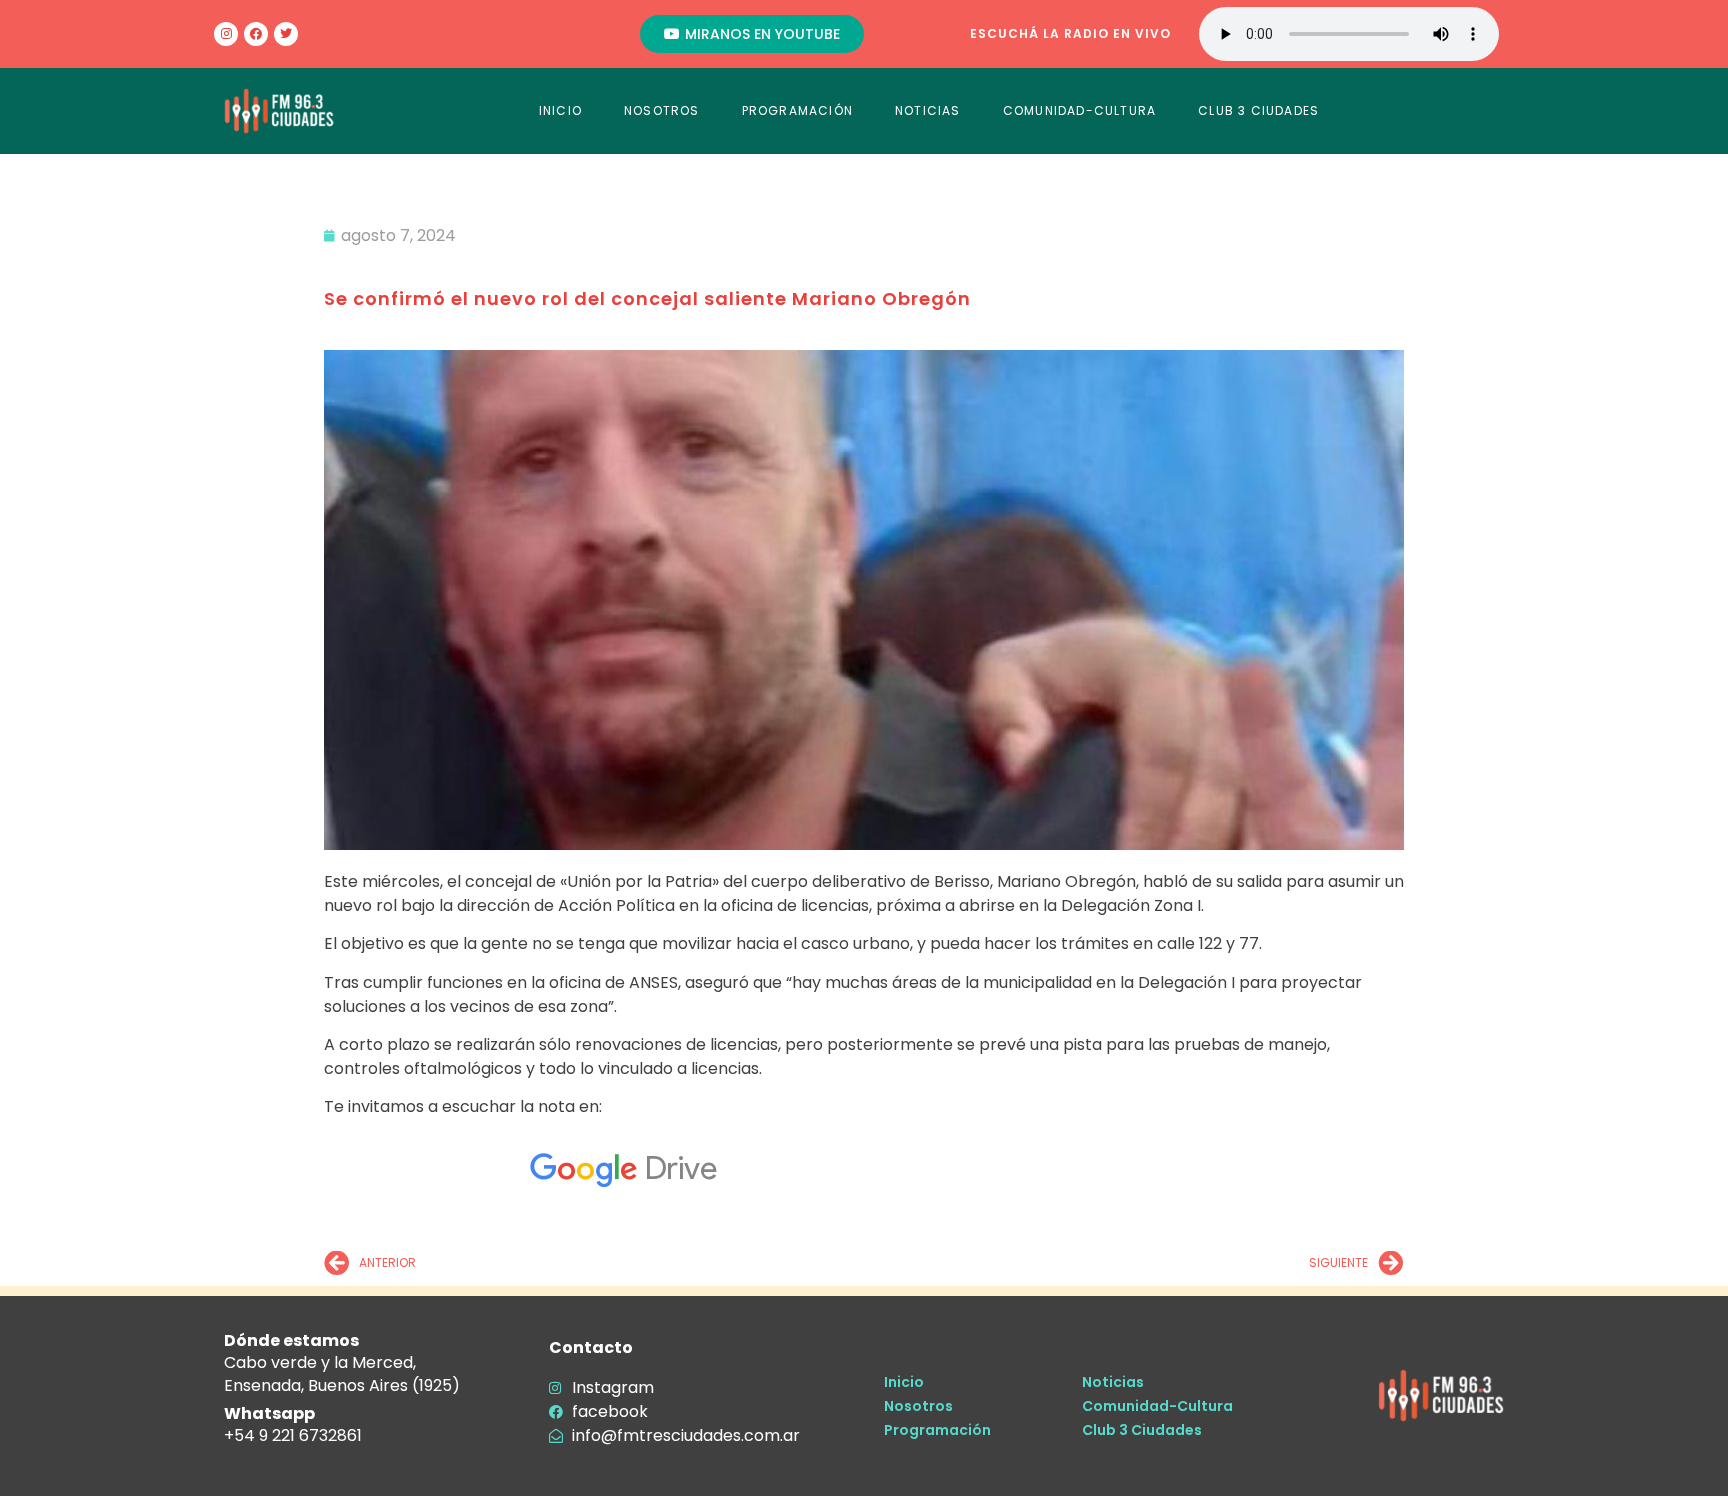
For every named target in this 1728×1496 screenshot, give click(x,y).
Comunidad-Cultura (1157, 1406)
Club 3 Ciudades (1142, 1430)
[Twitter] (286, 34)
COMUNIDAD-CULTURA (1079, 110)
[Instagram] (226, 34)
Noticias (1113, 1382)
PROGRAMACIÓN (797, 110)
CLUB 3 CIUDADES (1258, 110)
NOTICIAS (928, 110)
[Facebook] (256, 34)
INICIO (560, 110)
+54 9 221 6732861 (293, 1435)
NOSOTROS (662, 110)
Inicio (904, 1382)
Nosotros (918, 1406)
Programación (937, 1430)
